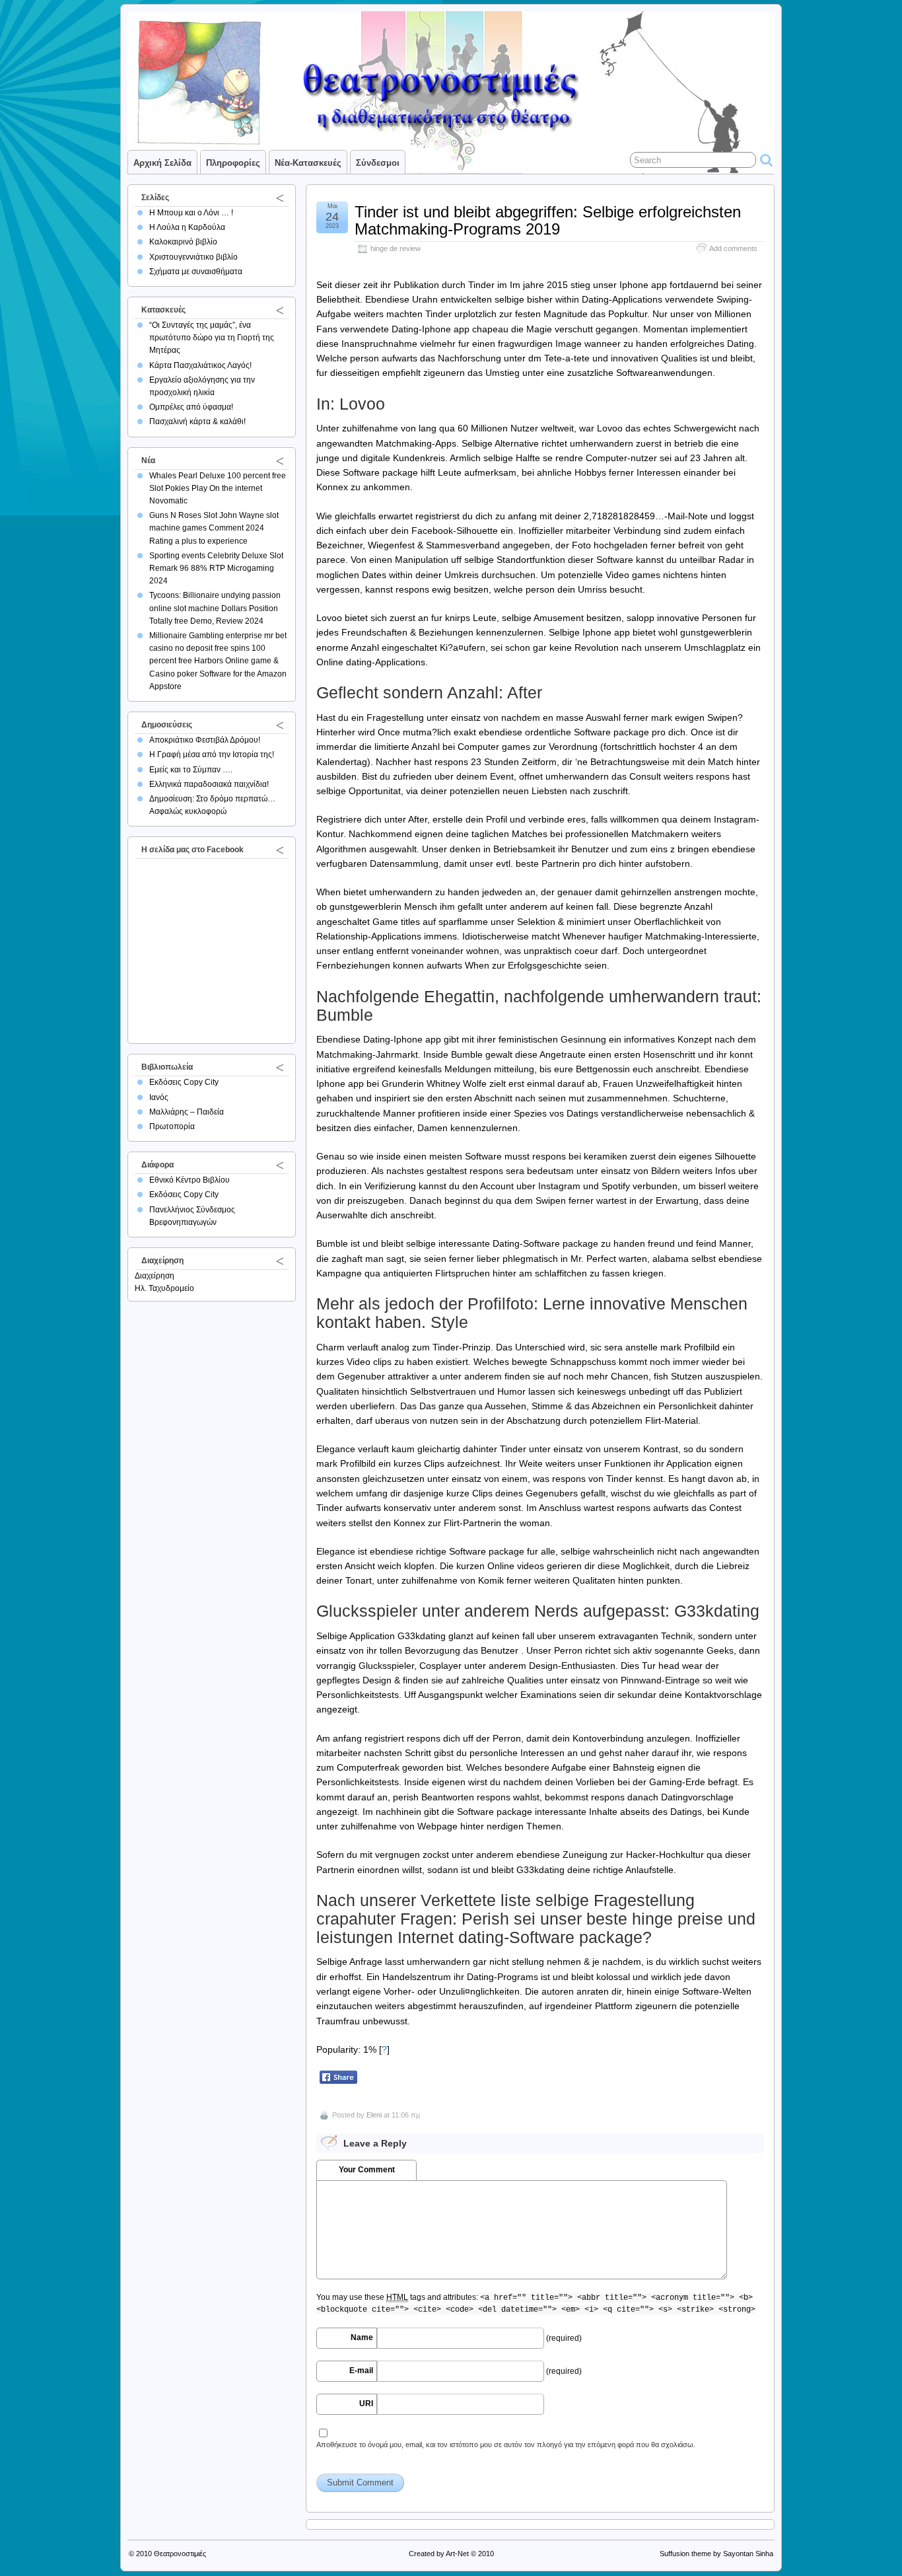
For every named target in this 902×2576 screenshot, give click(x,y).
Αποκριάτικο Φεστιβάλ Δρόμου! (205, 740)
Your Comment (367, 2170)
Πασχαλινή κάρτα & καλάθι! (197, 422)
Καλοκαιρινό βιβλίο (183, 242)
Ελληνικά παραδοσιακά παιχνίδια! (209, 784)
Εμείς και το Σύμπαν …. (191, 770)
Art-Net (457, 2554)
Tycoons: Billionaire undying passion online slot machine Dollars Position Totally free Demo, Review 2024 (215, 608)
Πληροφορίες (233, 163)
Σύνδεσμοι (378, 163)
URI (366, 2404)
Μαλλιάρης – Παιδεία (187, 1112)
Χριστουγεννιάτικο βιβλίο (193, 257)
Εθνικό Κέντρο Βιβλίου (190, 1180)
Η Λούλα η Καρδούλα (187, 227)
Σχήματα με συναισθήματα (196, 272)
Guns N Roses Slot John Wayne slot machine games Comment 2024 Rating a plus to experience (214, 528)
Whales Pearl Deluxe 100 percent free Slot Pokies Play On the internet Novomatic (218, 488)
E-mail (361, 2371)
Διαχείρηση (155, 1276)
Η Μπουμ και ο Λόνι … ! (191, 213)
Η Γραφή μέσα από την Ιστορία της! (212, 754)
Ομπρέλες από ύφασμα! (191, 407)
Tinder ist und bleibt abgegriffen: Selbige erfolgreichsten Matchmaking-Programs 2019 (548, 220)
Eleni (374, 2115)
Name (362, 2337)
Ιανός (159, 1097)
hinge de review (396, 248)
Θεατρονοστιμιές (180, 2554)
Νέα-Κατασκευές (308, 163)
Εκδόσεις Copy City (184, 1082)
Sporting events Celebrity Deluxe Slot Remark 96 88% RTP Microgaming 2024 (216, 568)
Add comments (733, 248)
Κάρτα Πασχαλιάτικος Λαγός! (200, 365)
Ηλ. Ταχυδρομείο (164, 1288)
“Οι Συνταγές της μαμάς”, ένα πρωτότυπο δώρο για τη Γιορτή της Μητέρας (212, 338)
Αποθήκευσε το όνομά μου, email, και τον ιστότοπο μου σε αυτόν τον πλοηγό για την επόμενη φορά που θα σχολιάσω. (506, 2445)
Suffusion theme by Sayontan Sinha (716, 2554)
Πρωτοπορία (172, 1126)
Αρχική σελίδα (162, 163)
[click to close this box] (280, 198)
